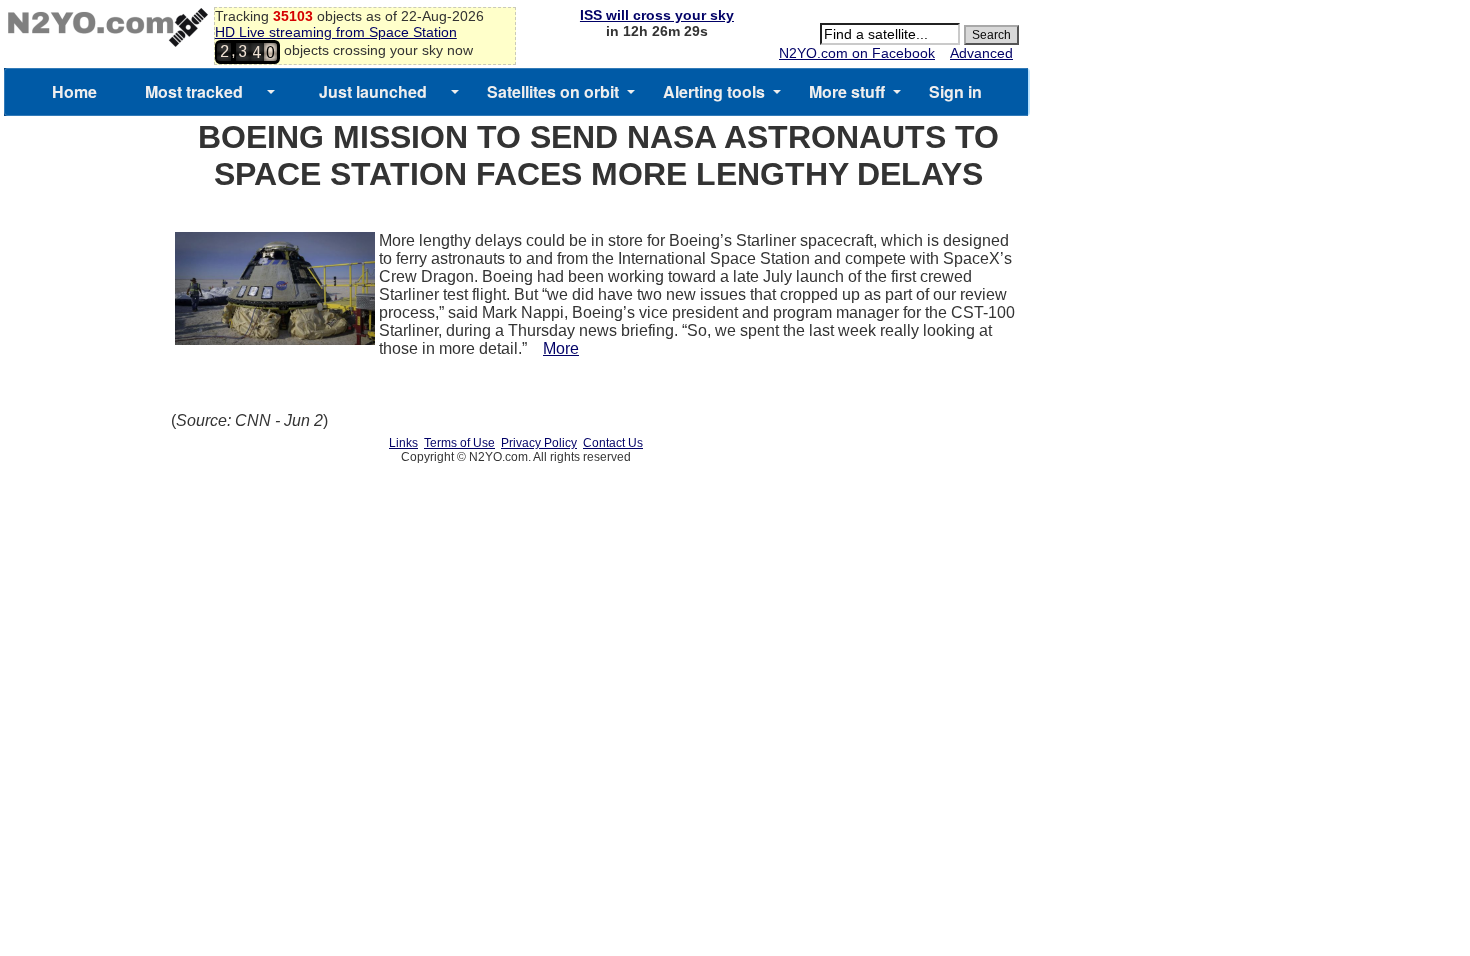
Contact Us (613, 443)
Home (74, 91)
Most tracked (194, 91)
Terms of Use (459, 443)
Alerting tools (714, 91)
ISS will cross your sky (657, 15)
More (561, 348)
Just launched (373, 91)
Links (403, 443)
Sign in (955, 91)
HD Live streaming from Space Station (336, 32)
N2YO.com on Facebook (857, 53)
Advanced (981, 53)
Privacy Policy (539, 443)
